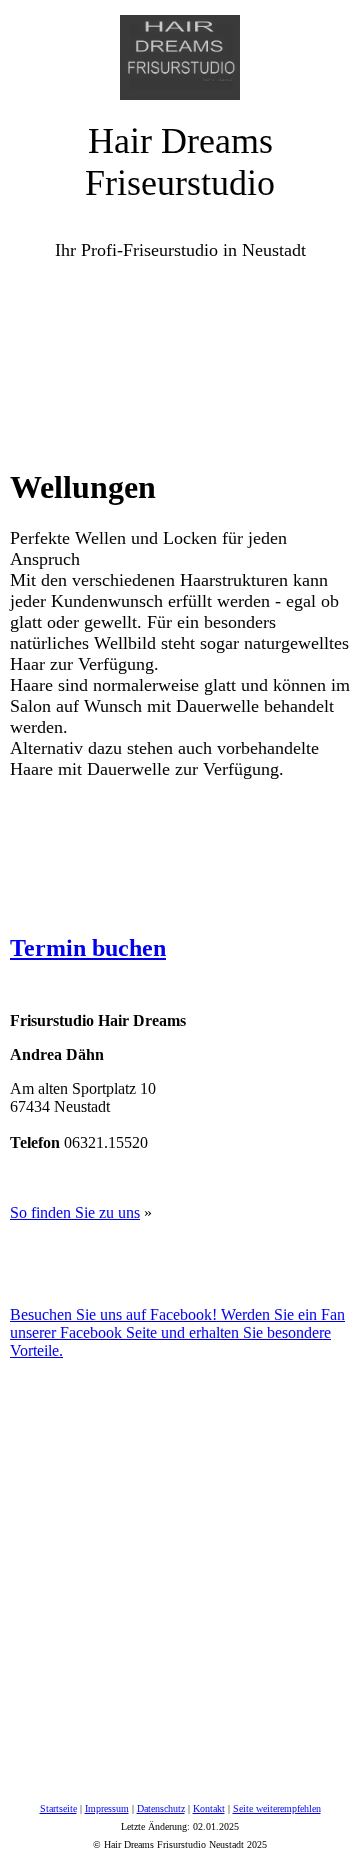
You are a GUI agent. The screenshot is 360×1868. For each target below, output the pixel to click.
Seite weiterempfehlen (277, 1808)
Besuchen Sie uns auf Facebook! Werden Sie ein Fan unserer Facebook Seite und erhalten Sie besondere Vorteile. (177, 1332)
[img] (180, 50)
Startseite (58, 1808)
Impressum (107, 1808)
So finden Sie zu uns (75, 1212)
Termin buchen (88, 948)
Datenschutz (161, 1808)
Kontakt (209, 1808)
